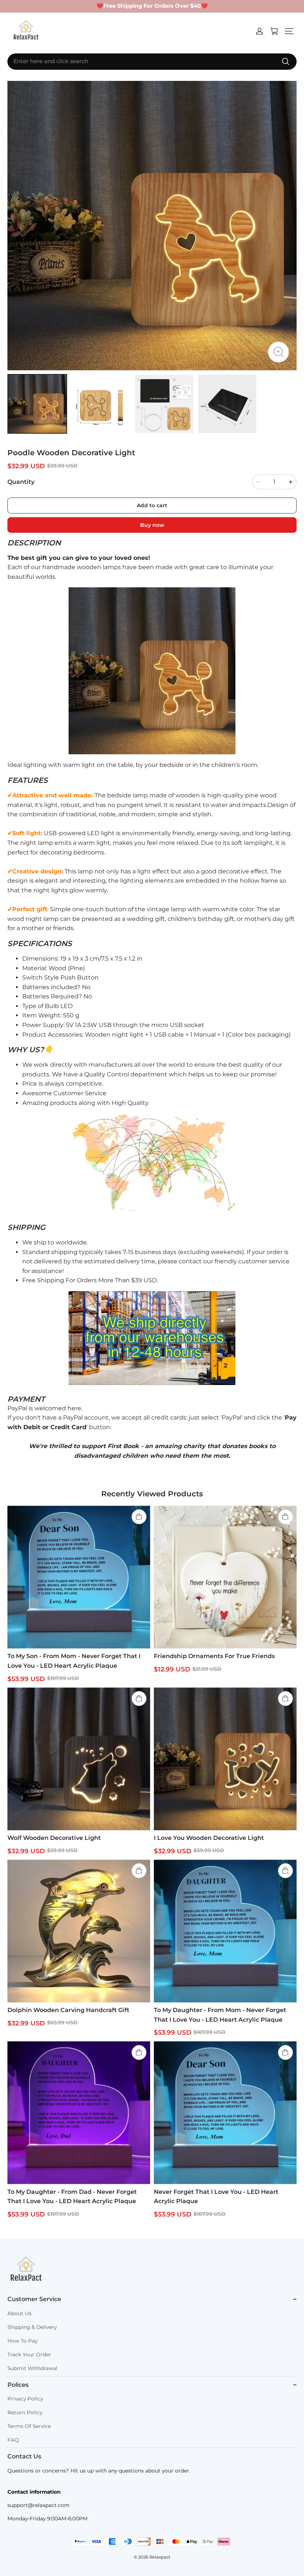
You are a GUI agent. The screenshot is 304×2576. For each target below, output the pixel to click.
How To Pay (22, 2341)
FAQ (13, 2440)
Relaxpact (160, 2557)
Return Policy (25, 2412)
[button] (289, 31)
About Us (19, 2313)
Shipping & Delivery (32, 2327)
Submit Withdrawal (32, 2368)
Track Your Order (29, 2355)
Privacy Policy (25, 2399)
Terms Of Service (29, 2426)
